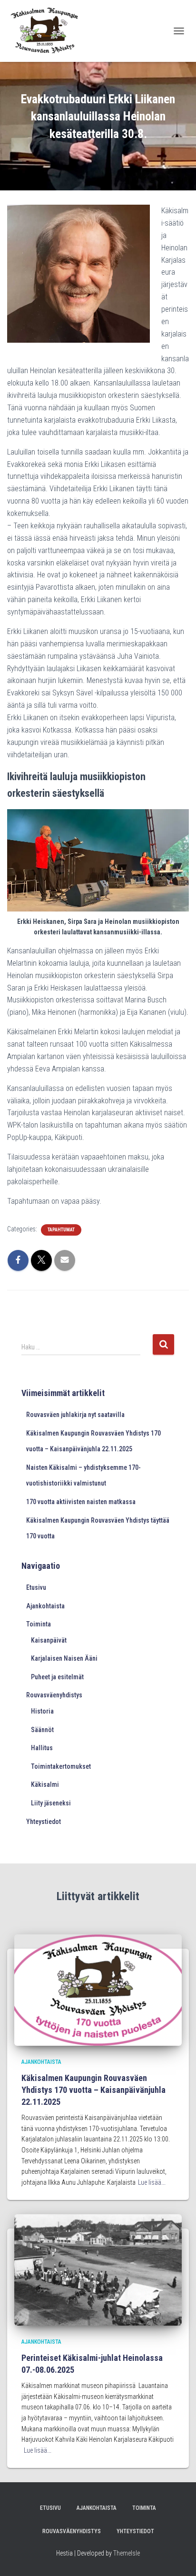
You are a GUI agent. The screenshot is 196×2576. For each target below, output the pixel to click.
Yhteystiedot (44, 1822)
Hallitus (42, 1748)
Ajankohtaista (45, 1606)
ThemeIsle (127, 2553)
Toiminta (39, 1624)
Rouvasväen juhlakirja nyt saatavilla (75, 1415)
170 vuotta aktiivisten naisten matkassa (81, 1502)
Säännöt (42, 1730)
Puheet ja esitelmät (57, 1677)
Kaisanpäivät (49, 1640)
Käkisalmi (45, 1784)
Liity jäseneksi (51, 1803)
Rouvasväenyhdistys (54, 1695)
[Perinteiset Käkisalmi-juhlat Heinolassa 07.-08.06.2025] (98, 2269)
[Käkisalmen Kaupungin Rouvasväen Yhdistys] (48, 31)
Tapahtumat (61, 1230)
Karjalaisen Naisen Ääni (64, 1658)
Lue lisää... (152, 2182)
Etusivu (36, 1587)
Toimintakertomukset (61, 1766)
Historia (42, 1711)
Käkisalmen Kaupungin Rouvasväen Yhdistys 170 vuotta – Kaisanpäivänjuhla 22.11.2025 (93, 2090)
